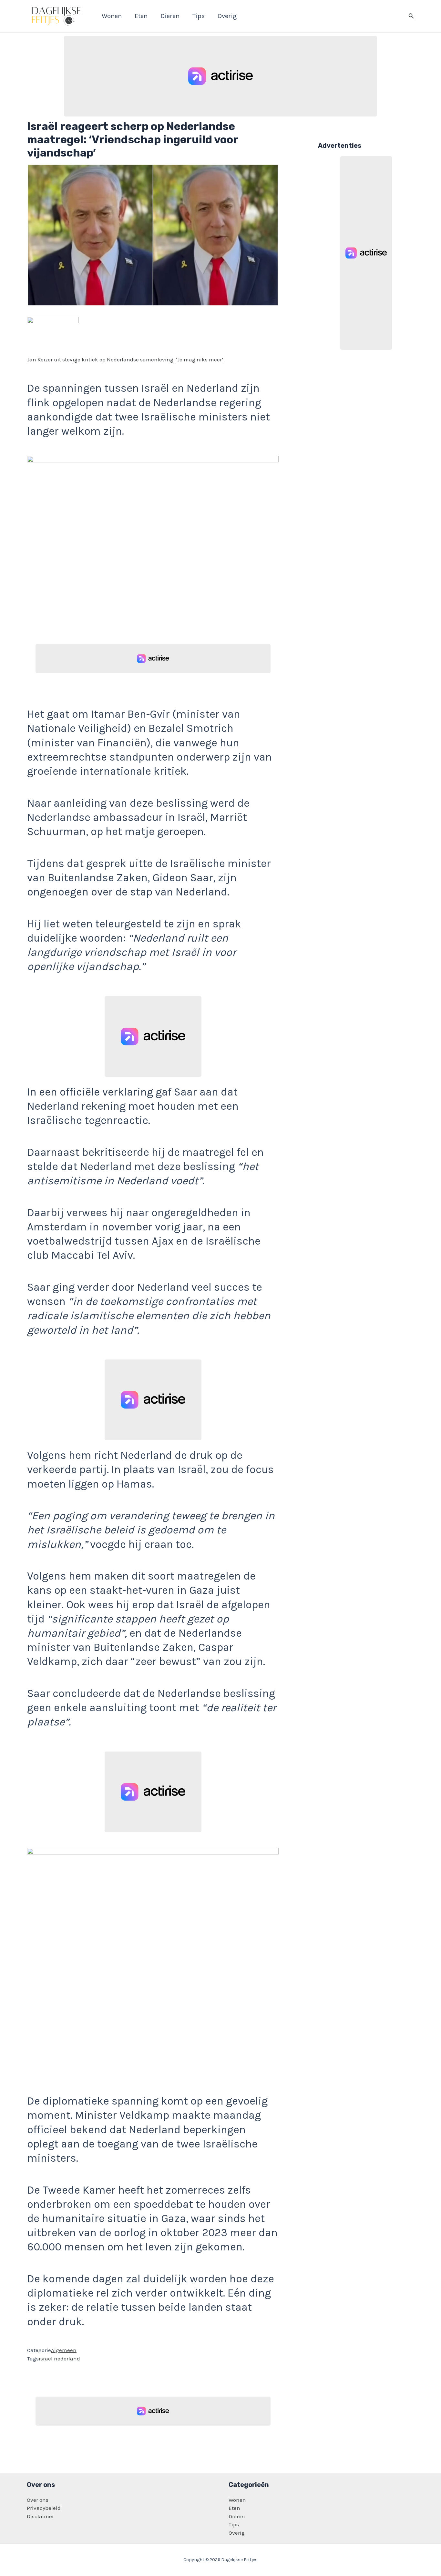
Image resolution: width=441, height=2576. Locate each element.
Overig (237, 2533)
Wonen (237, 2500)
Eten (234, 2508)
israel (46, 2359)
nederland (67, 2359)
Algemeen (64, 2350)
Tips (234, 2524)
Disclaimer (40, 2516)
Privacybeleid (44, 2508)
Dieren (237, 2516)
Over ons (38, 2500)
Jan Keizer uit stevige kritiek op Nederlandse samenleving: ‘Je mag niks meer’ (125, 359)
